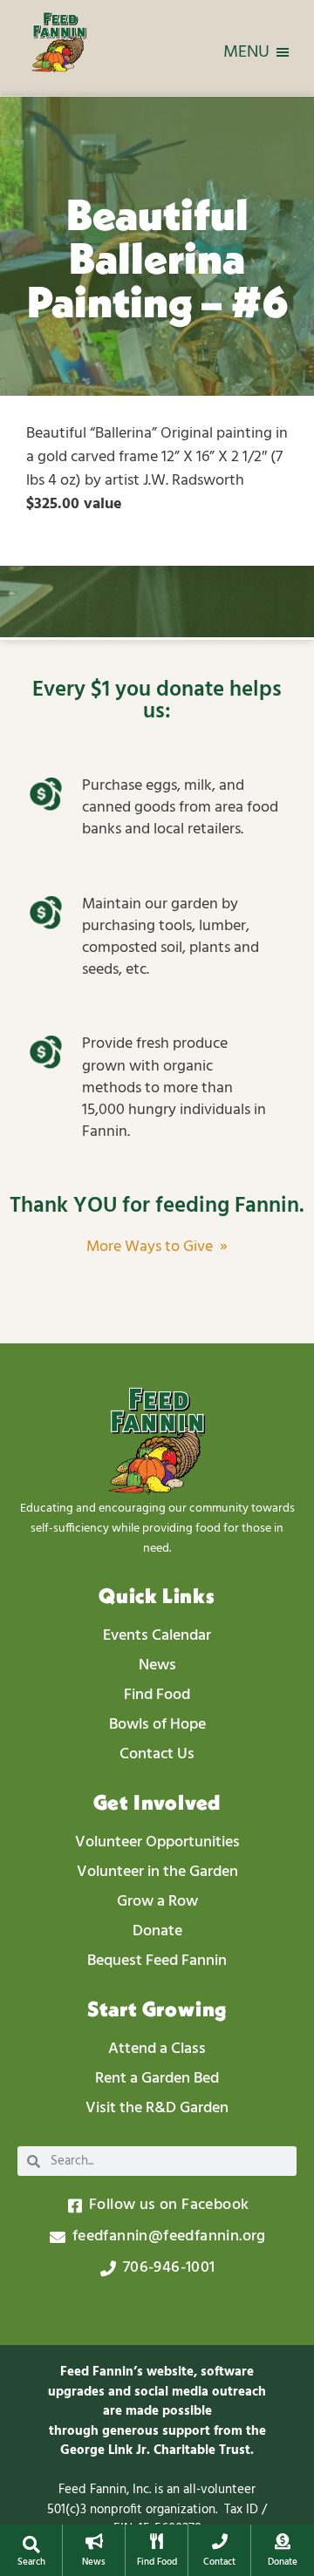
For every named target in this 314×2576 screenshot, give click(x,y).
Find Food (157, 2562)
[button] (31, 2545)
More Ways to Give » (157, 1247)
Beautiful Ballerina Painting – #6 (157, 258)
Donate (283, 2562)
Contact (219, 2562)
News (94, 2562)
